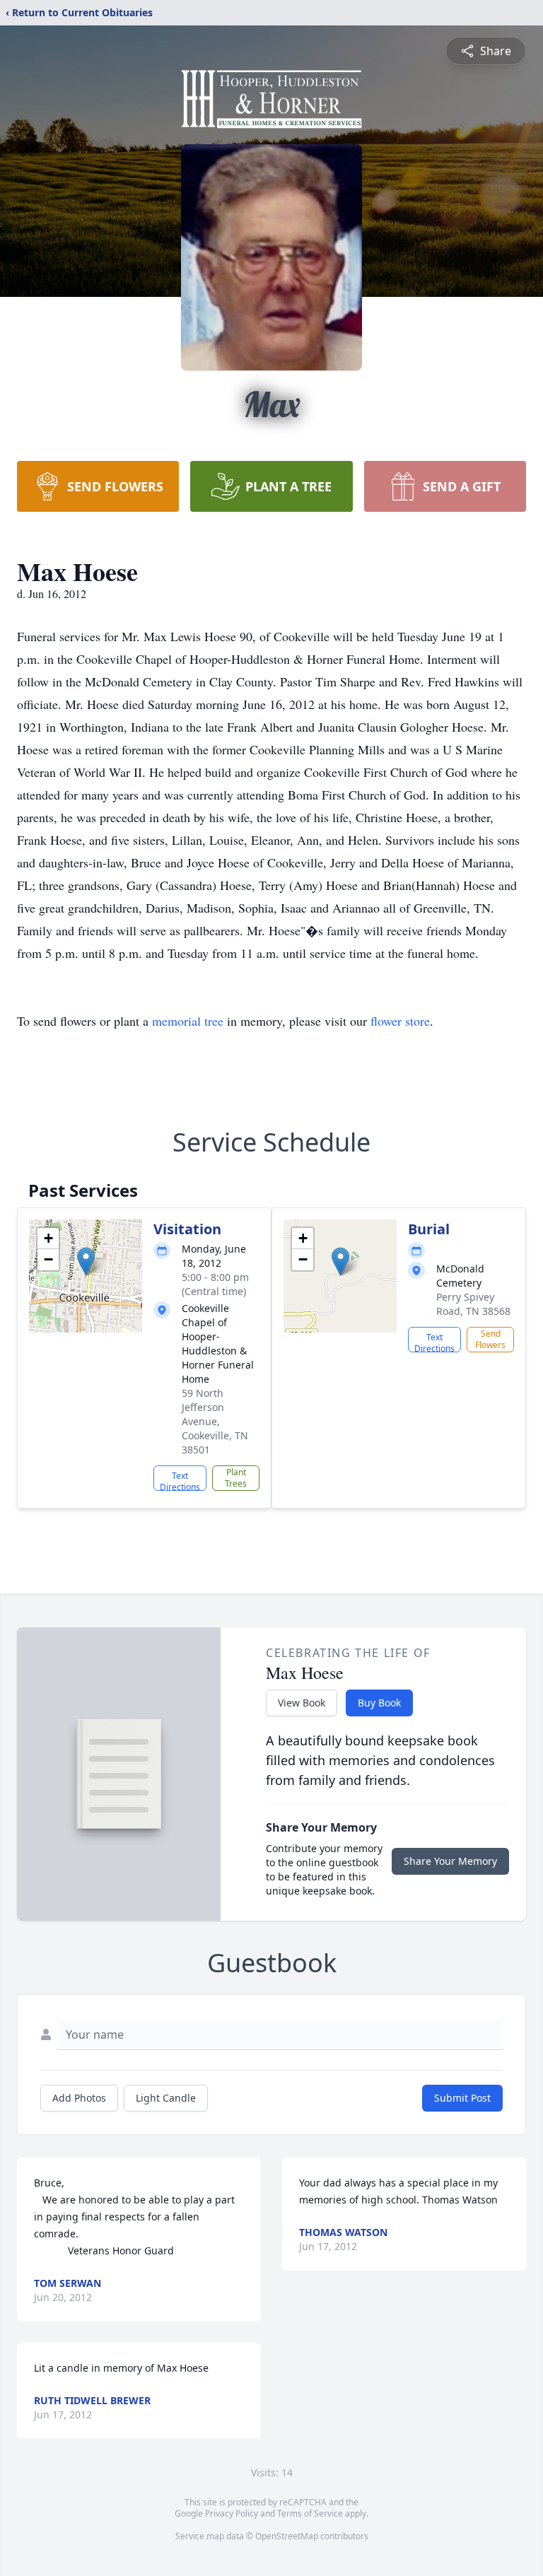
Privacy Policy (232, 2513)
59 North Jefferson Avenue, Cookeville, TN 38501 (215, 1421)
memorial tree (188, 1021)
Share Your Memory (450, 1861)
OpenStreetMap (287, 2536)
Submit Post (462, 2098)
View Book (302, 1703)
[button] (86, 1261)
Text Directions (180, 1480)
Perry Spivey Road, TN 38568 (473, 1304)
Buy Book (379, 1703)
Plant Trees (236, 1478)
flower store (400, 1021)
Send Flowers (490, 1339)
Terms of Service (310, 2513)
